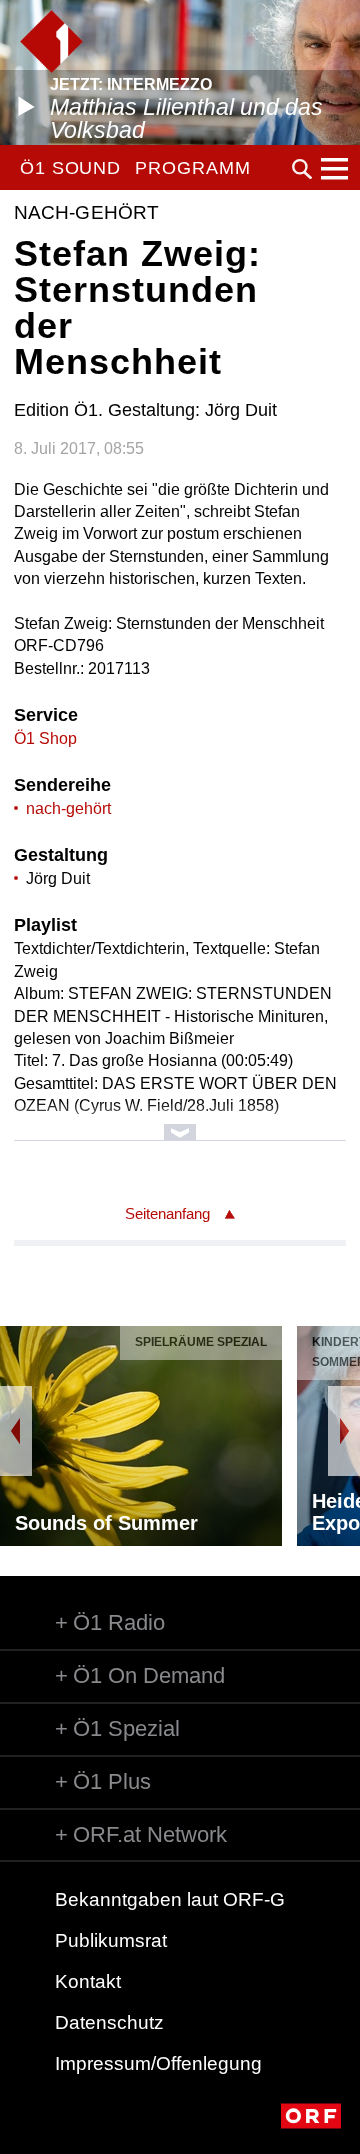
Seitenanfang (167, 1213)
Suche (302, 169)
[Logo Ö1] (51, 41)
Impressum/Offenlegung (158, 2063)
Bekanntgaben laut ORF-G (170, 1899)
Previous (16, 1431)
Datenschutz (109, 2022)
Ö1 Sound (70, 168)
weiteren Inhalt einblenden (179, 1122)
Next (344, 1431)
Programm (192, 168)
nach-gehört (68, 808)
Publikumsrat (111, 1940)
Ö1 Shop (45, 738)
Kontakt (88, 1981)
